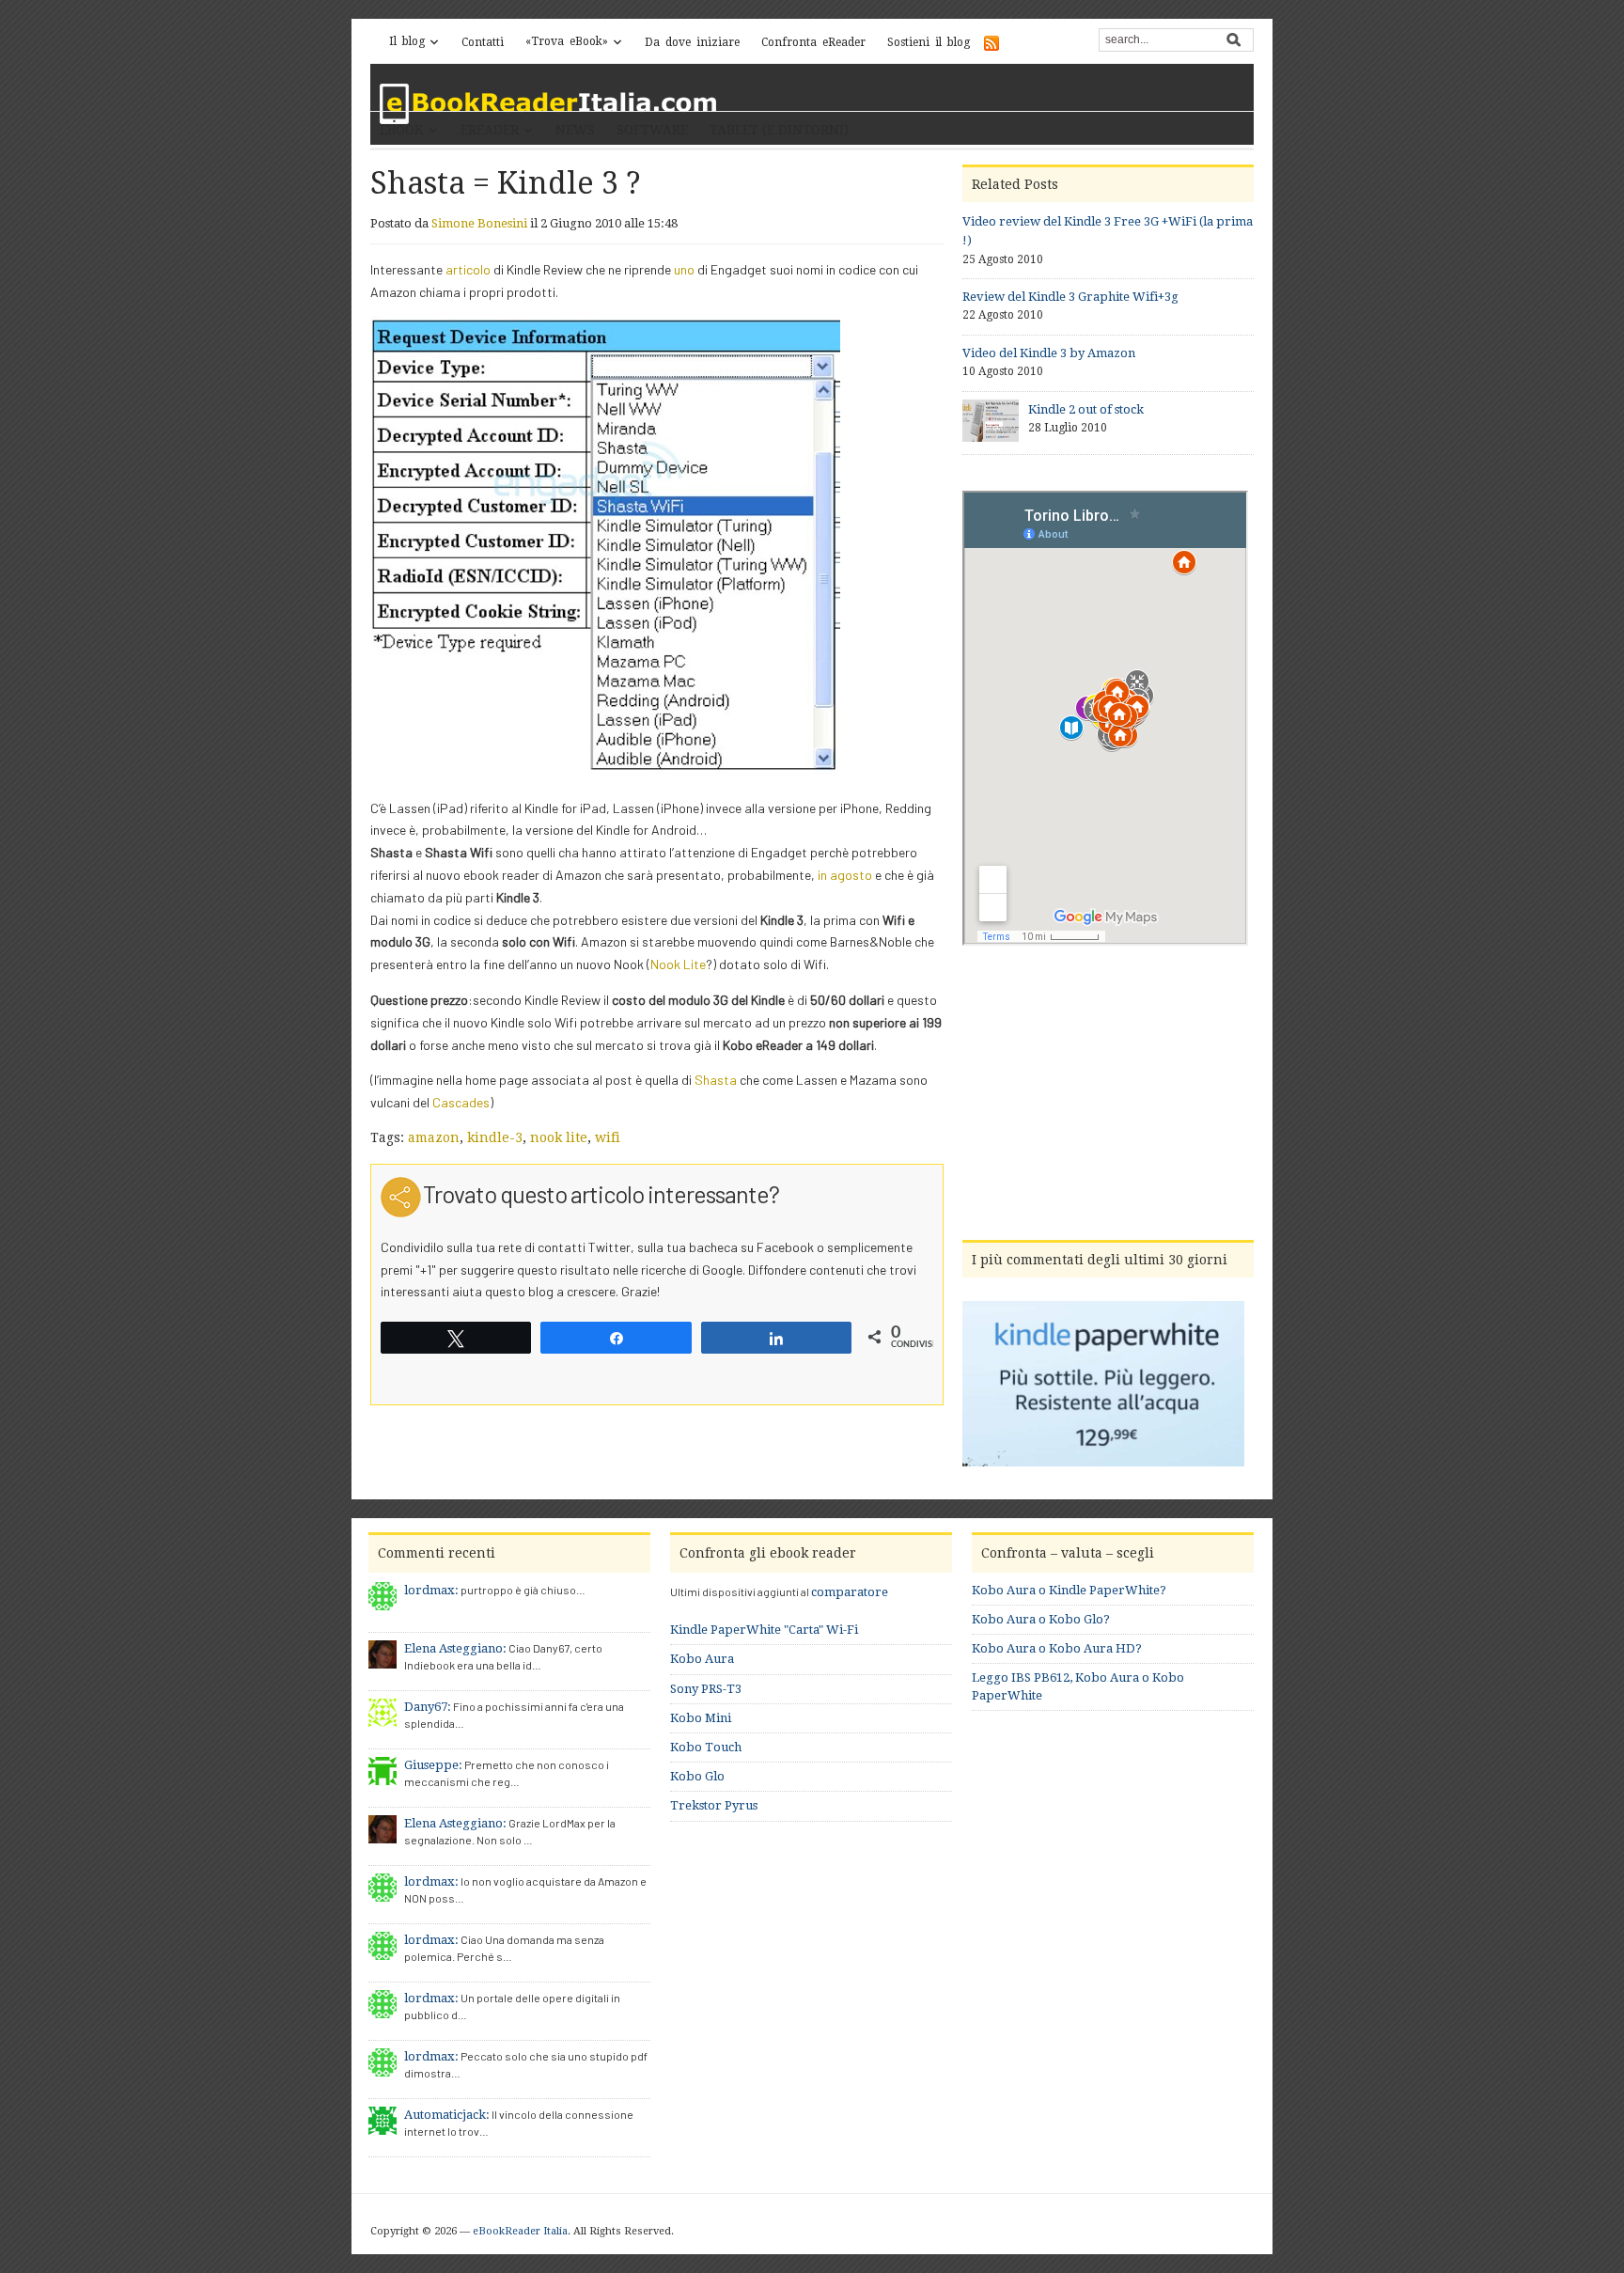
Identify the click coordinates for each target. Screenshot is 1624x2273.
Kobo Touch (706, 1747)
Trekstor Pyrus (714, 1805)
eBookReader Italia (520, 2231)
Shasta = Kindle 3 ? (506, 183)
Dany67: (428, 1707)
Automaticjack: (447, 2115)
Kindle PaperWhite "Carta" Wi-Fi (764, 1630)
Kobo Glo (697, 1776)
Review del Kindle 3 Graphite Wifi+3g (1070, 297)
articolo (468, 269)
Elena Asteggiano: (455, 1648)
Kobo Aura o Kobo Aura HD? (1057, 1648)
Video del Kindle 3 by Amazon (1049, 353)
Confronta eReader (813, 42)
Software (652, 130)
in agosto (845, 875)
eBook (402, 130)
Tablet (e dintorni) (779, 130)
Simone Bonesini (479, 223)
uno (684, 269)
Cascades (461, 1102)
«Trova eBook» (567, 41)
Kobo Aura (702, 1659)
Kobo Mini (701, 1718)
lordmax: (431, 1590)
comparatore (850, 1592)
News (575, 130)
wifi (608, 1137)
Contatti (483, 42)
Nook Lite (678, 964)
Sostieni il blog (929, 42)
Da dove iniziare (692, 42)
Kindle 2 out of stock (1086, 409)
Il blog (407, 41)
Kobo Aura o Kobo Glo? (1041, 1619)
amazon (434, 1137)
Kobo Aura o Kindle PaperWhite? (1069, 1590)
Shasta (716, 1080)
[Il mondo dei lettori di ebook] (549, 104)
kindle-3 (495, 1137)
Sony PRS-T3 (706, 1689)
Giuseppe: (433, 1765)
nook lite (559, 1137)
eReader (490, 130)
